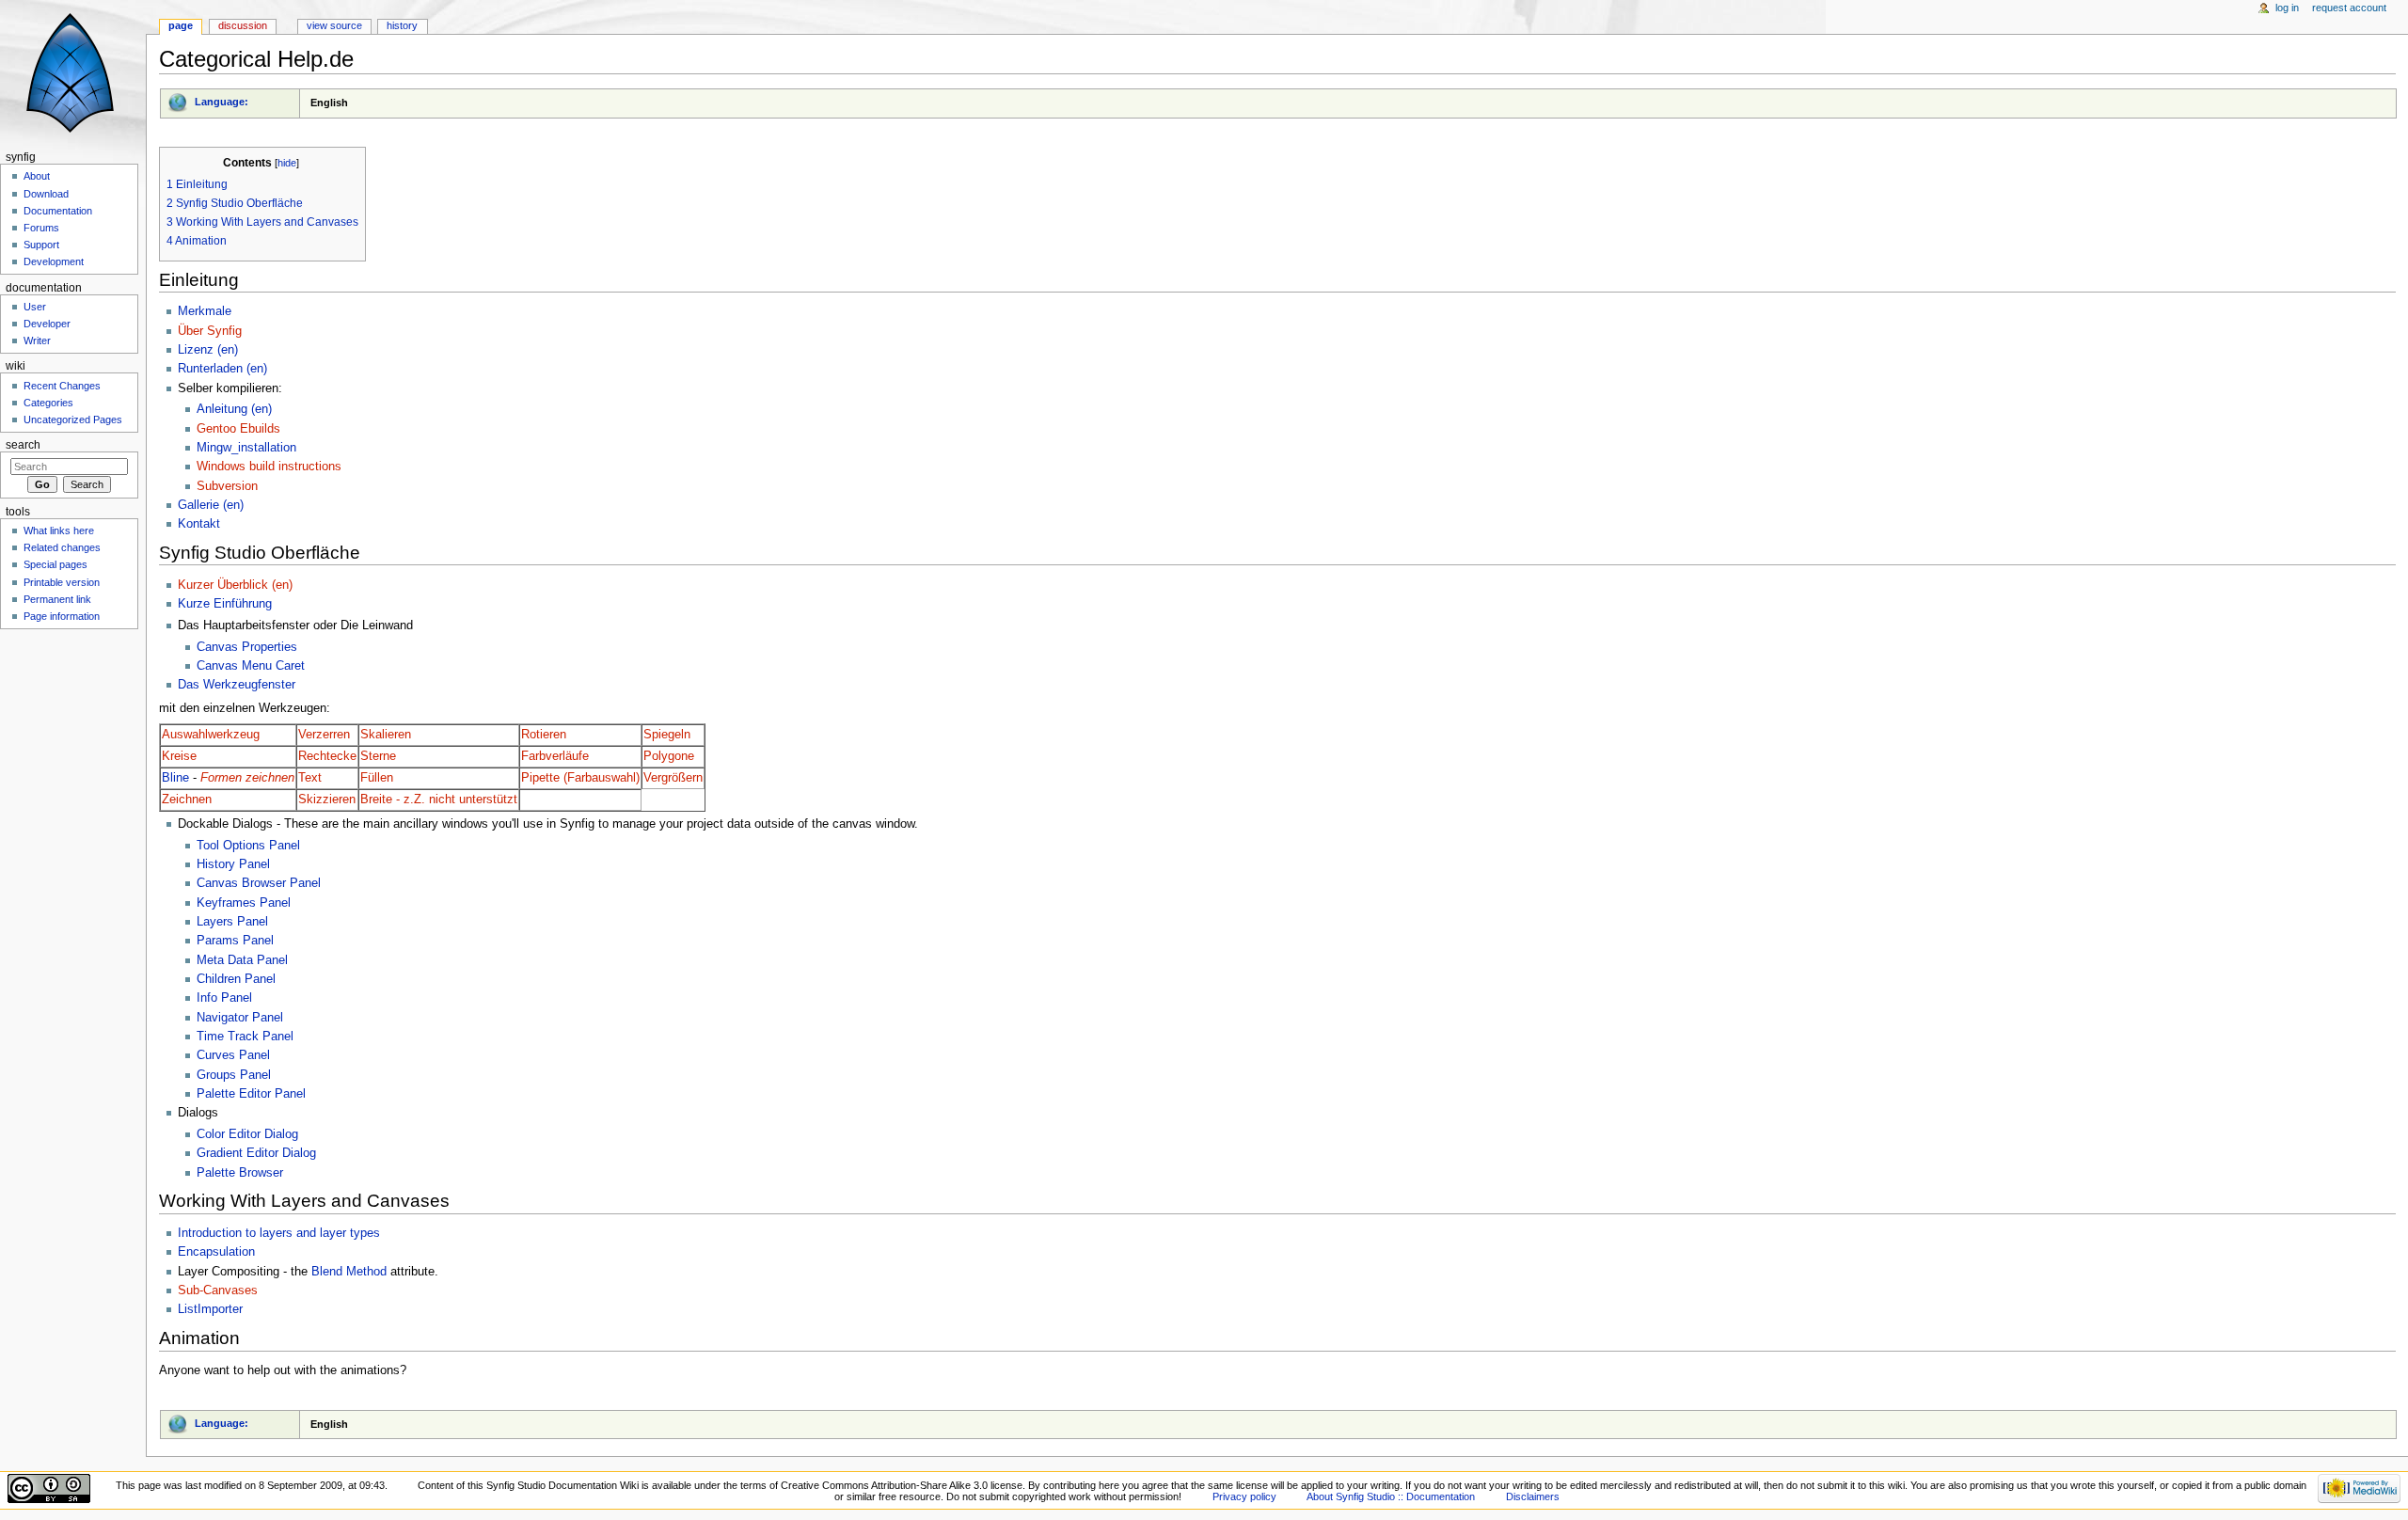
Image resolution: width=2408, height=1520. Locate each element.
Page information (62, 616)
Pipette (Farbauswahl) (580, 778)
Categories (48, 403)
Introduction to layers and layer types (279, 1233)
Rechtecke (327, 756)
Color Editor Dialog (247, 1134)
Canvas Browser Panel (259, 883)
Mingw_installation (246, 448)
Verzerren (324, 735)
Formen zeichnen (247, 778)
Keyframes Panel (244, 903)
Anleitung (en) (234, 409)
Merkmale (205, 311)
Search (23, 445)
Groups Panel (234, 1075)
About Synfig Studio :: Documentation (1391, 1496)
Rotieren (544, 735)
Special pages (55, 564)
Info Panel (224, 998)
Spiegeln (667, 735)
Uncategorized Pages (73, 420)
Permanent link (57, 599)
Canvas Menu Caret (251, 666)
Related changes (62, 547)
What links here (59, 530)
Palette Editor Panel (251, 1094)
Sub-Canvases (218, 1290)
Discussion (243, 25)
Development (54, 261)
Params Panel (235, 941)
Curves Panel (233, 1055)
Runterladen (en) (222, 369)
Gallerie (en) (211, 505)
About (37, 176)
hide (287, 163)
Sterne (378, 756)
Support (41, 245)
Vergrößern (673, 778)
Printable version (62, 582)
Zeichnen (187, 800)
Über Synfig (210, 331)
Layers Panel (232, 922)
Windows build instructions (269, 467)
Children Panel (236, 979)
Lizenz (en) (208, 350)
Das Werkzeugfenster (237, 685)
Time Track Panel (245, 1037)
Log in (2287, 8)
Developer (47, 324)
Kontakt (199, 524)
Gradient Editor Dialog (256, 1153)
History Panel (233, 864)
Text (310, 778)
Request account (2349, 8)
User (35, 307)
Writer (37, 340)
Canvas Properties (247, 647)
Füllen (377, 778)
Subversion (227, 486)
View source (334, 25)
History (402, 25)
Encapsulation (216, 1252)
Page (181, 25)
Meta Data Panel (242, 960)
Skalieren (386, 735)
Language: (222, 102)
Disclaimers (1533, 1496)
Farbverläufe (555, 756)
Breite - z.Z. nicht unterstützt (439, 800)
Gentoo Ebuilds (238, 429)
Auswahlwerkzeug (211, 735)
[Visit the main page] (73, 73)
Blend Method (349, 1272)
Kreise (179, 756)
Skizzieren (327, 800)
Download (46, 194)
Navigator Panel (240, 1018)
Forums (41, 228)
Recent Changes (62, 386)
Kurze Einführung (225, 604)
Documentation (58, 211)
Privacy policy (1244, 1496)
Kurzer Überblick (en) (235, 585)
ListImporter (210, 1309)
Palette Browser (240, 1173)
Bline (175, 778)
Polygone (669, 756)
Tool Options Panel (248, 846)
